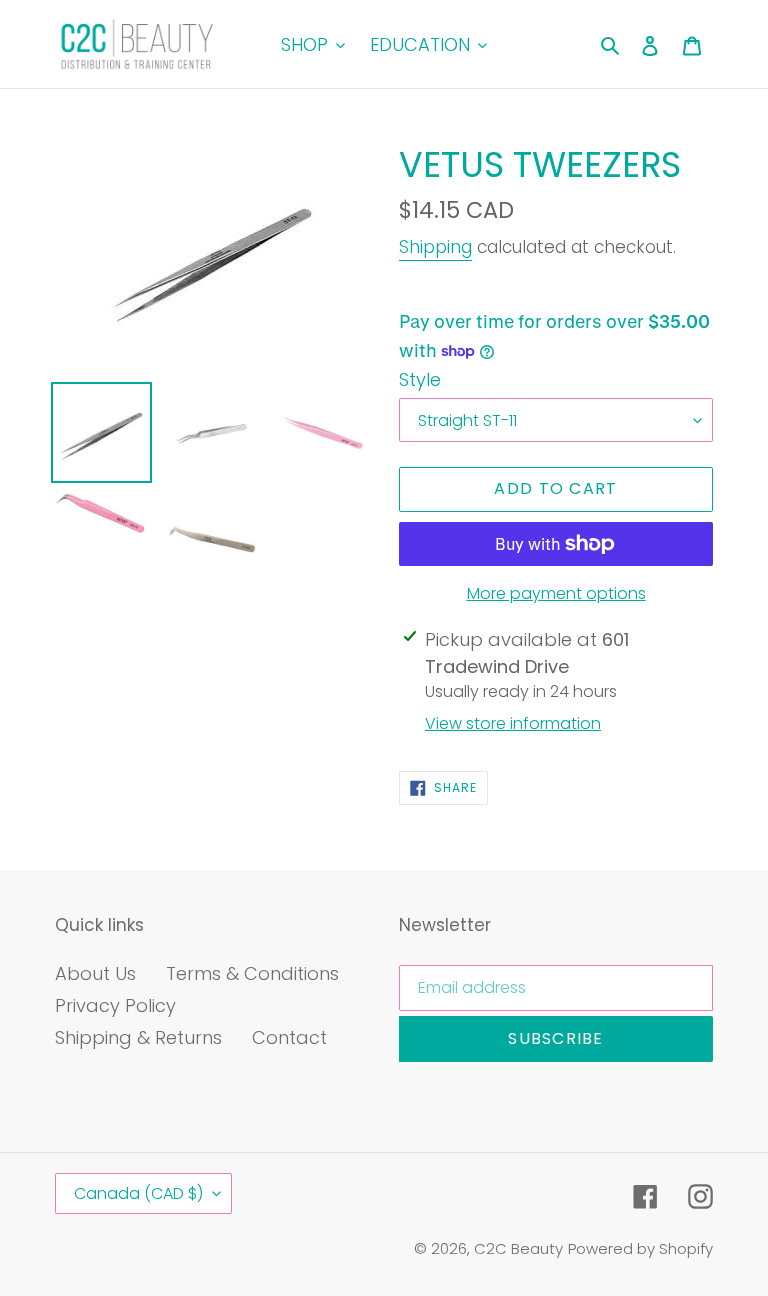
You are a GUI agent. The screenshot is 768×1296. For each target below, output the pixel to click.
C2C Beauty (518, 1248)
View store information (513, 723)
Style (420, 379)
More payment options (556, 593)
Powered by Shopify (640, 1248)
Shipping (435, 247)
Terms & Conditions (252, 973)
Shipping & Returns (138, 1037)
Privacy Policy (115, 1005)
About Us (95, 973)
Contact (289, 1037)
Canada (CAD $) (138, 1193)
